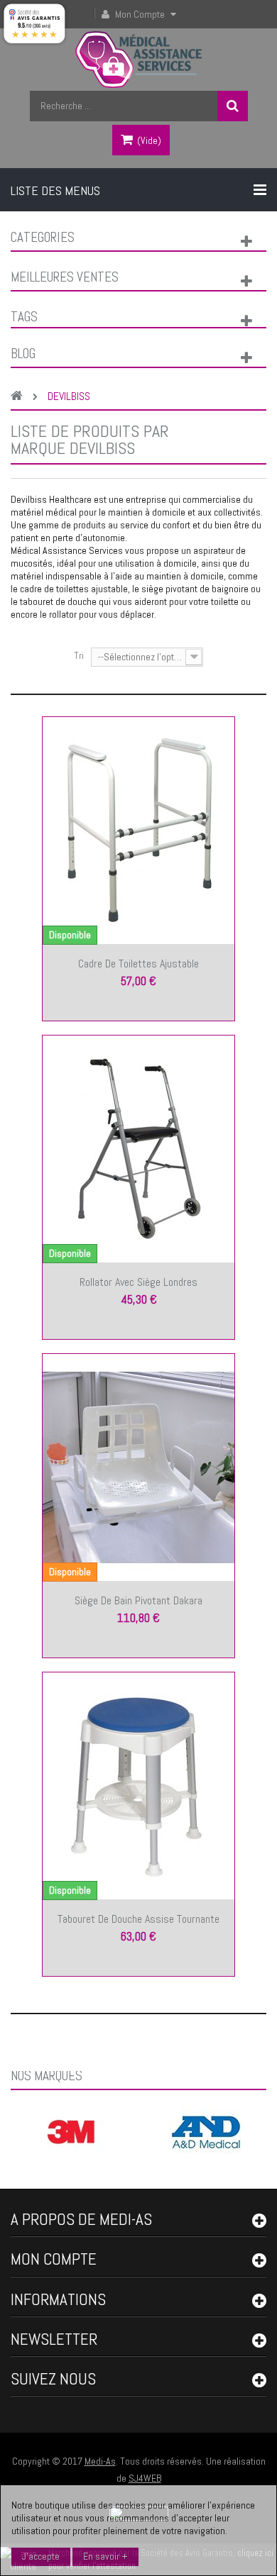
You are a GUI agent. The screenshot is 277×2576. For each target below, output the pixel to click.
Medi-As (100, 2461)
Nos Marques (47, 2076)
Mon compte (54, 2259)
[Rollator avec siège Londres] (138, 1148)
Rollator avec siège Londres (138, 1282)
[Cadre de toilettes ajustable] (138, 830)
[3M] (71, 2131)
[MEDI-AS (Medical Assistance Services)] (139, 60)
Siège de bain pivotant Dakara (138, 1600)
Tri (79, 655)
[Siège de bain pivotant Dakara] (138, 1467)
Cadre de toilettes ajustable (138, 964)
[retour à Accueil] (20, 397)
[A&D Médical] (206, 2131)
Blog (23, 354)
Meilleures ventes (65, 277)
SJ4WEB (145, 2478)
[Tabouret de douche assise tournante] (138, 1785)
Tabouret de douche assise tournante (138, 1919)
